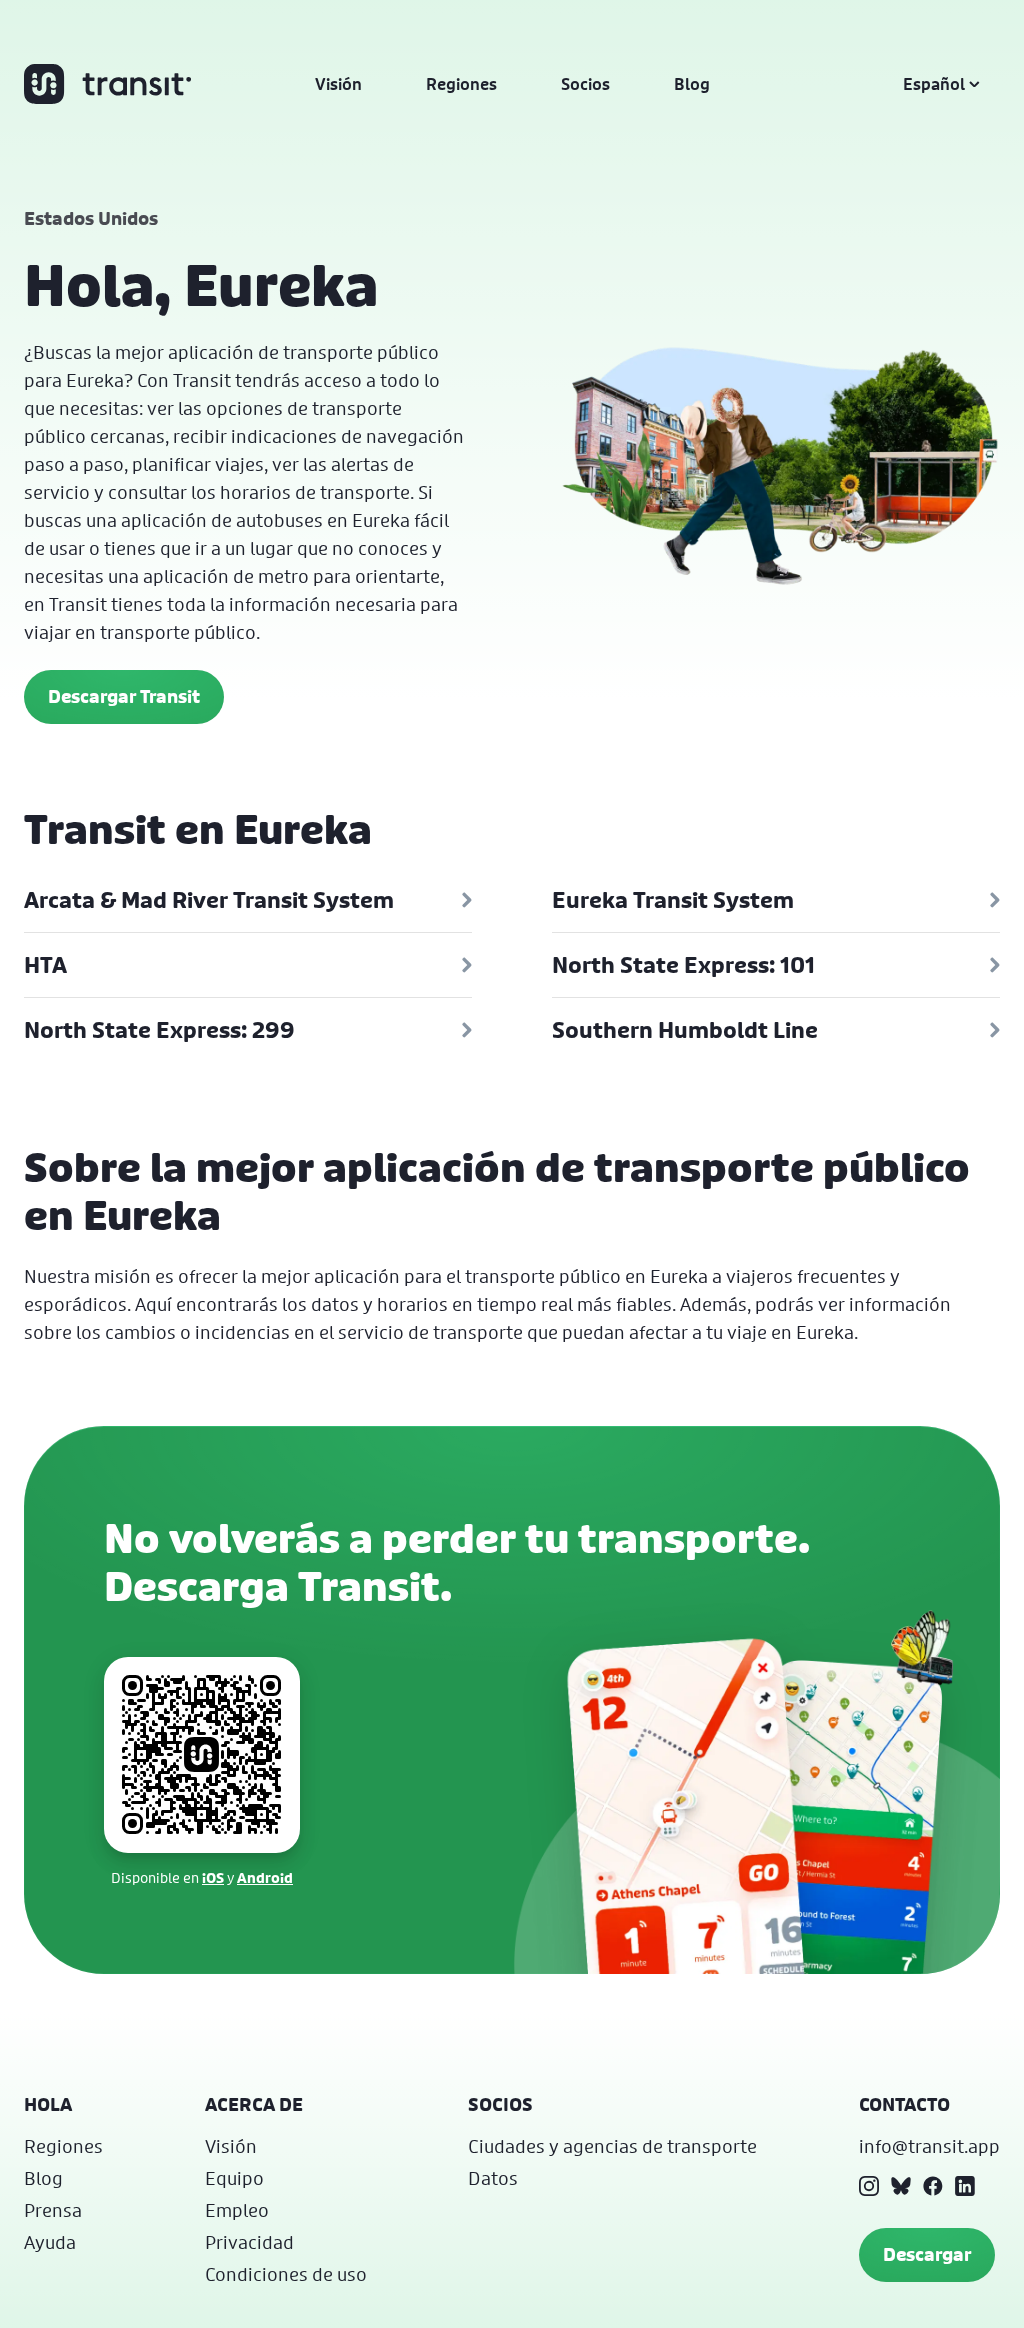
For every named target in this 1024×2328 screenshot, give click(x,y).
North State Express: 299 (159, 1030)
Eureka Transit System (673, 900)
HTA (45, 965)
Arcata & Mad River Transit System (209, 900)
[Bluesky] (901, 2186)
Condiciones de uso (286, 2274)
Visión (338, 84)
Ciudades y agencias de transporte (612, 2146)
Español (934, 84)
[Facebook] (933, 2186)
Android (265, 1877)
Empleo (237, 2210)
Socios (585, 84)
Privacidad (249, 2242)
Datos (493, 2178)
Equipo (234, 2178)
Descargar (927, 2254)
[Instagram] (869, 2186)
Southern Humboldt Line (685, 1030)
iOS (213, 1877)
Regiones (461, 84)
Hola (48, 2104)
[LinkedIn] (965, 2186)
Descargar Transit (124, 696)
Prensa (53, 2210)
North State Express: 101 (683, 965)
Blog (692, 84)
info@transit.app (929, 2146)
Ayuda (50, 2242)
